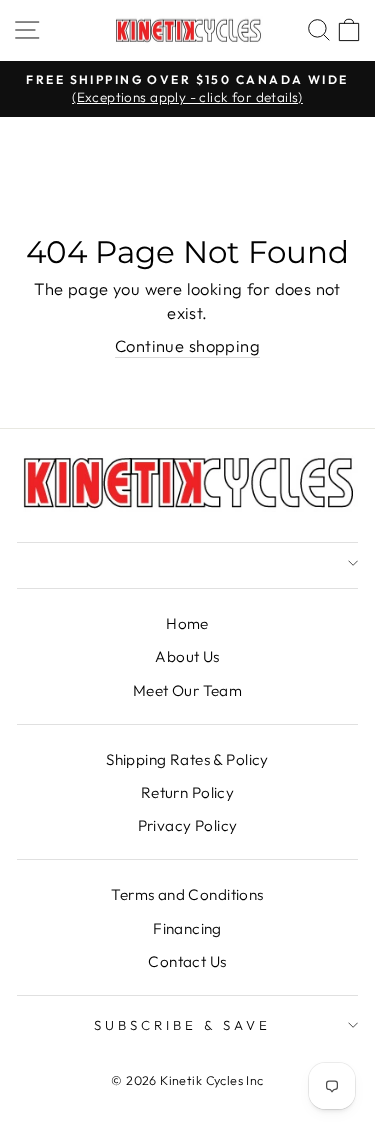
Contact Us (187, 961)
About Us (187, 656)
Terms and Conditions (187, 894)
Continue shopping (187, 345)
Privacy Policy (188, 825)
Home (187, 623)
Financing (187, 928)
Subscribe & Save (182, 1025)
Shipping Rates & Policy (187, 759)
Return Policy (187, 792)
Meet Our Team (187, 690)
